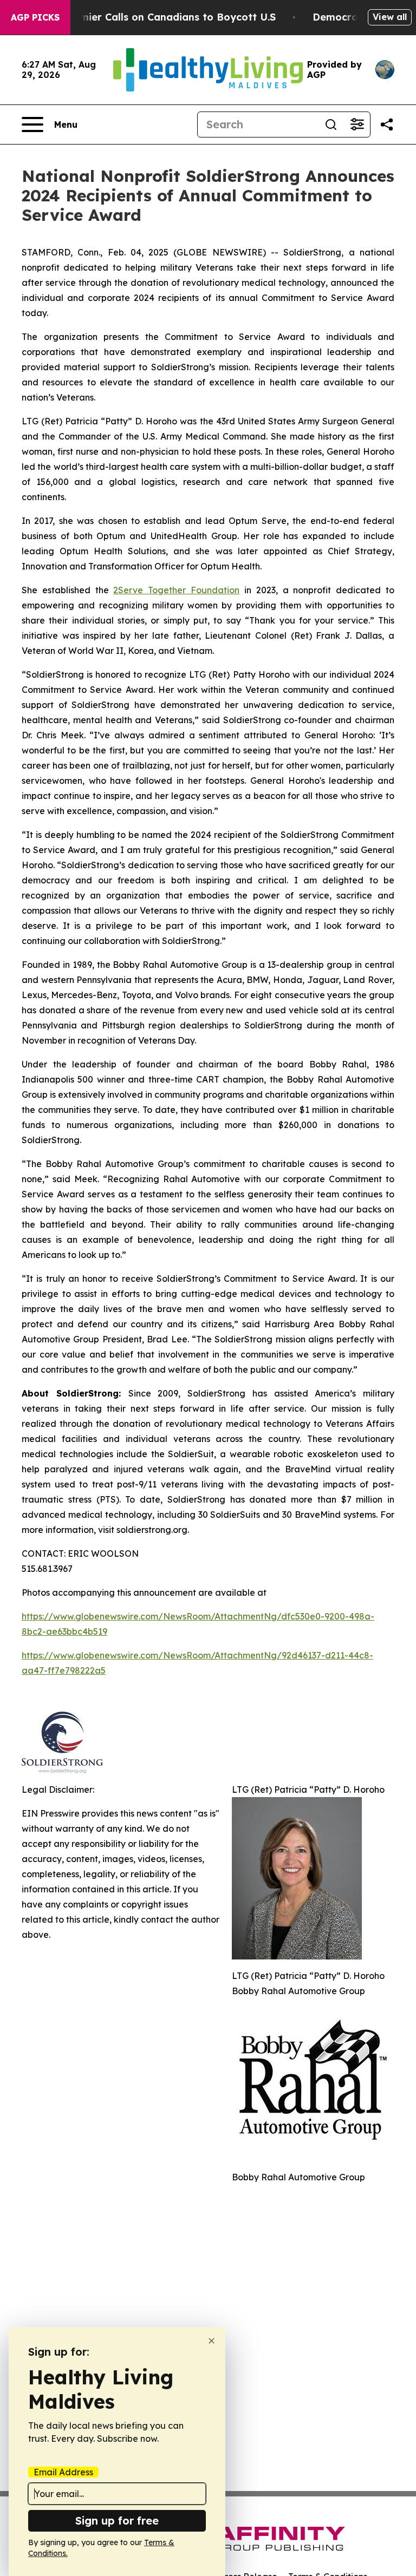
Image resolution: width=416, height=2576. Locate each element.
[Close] (212, 2341)
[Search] (331, 124)
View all (390, 17)
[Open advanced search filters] (357, 124)
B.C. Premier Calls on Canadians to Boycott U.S (159, 17)
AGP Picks (35, 17)
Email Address (63, 2472)
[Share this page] (387, 124)
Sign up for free (117, 2521)
